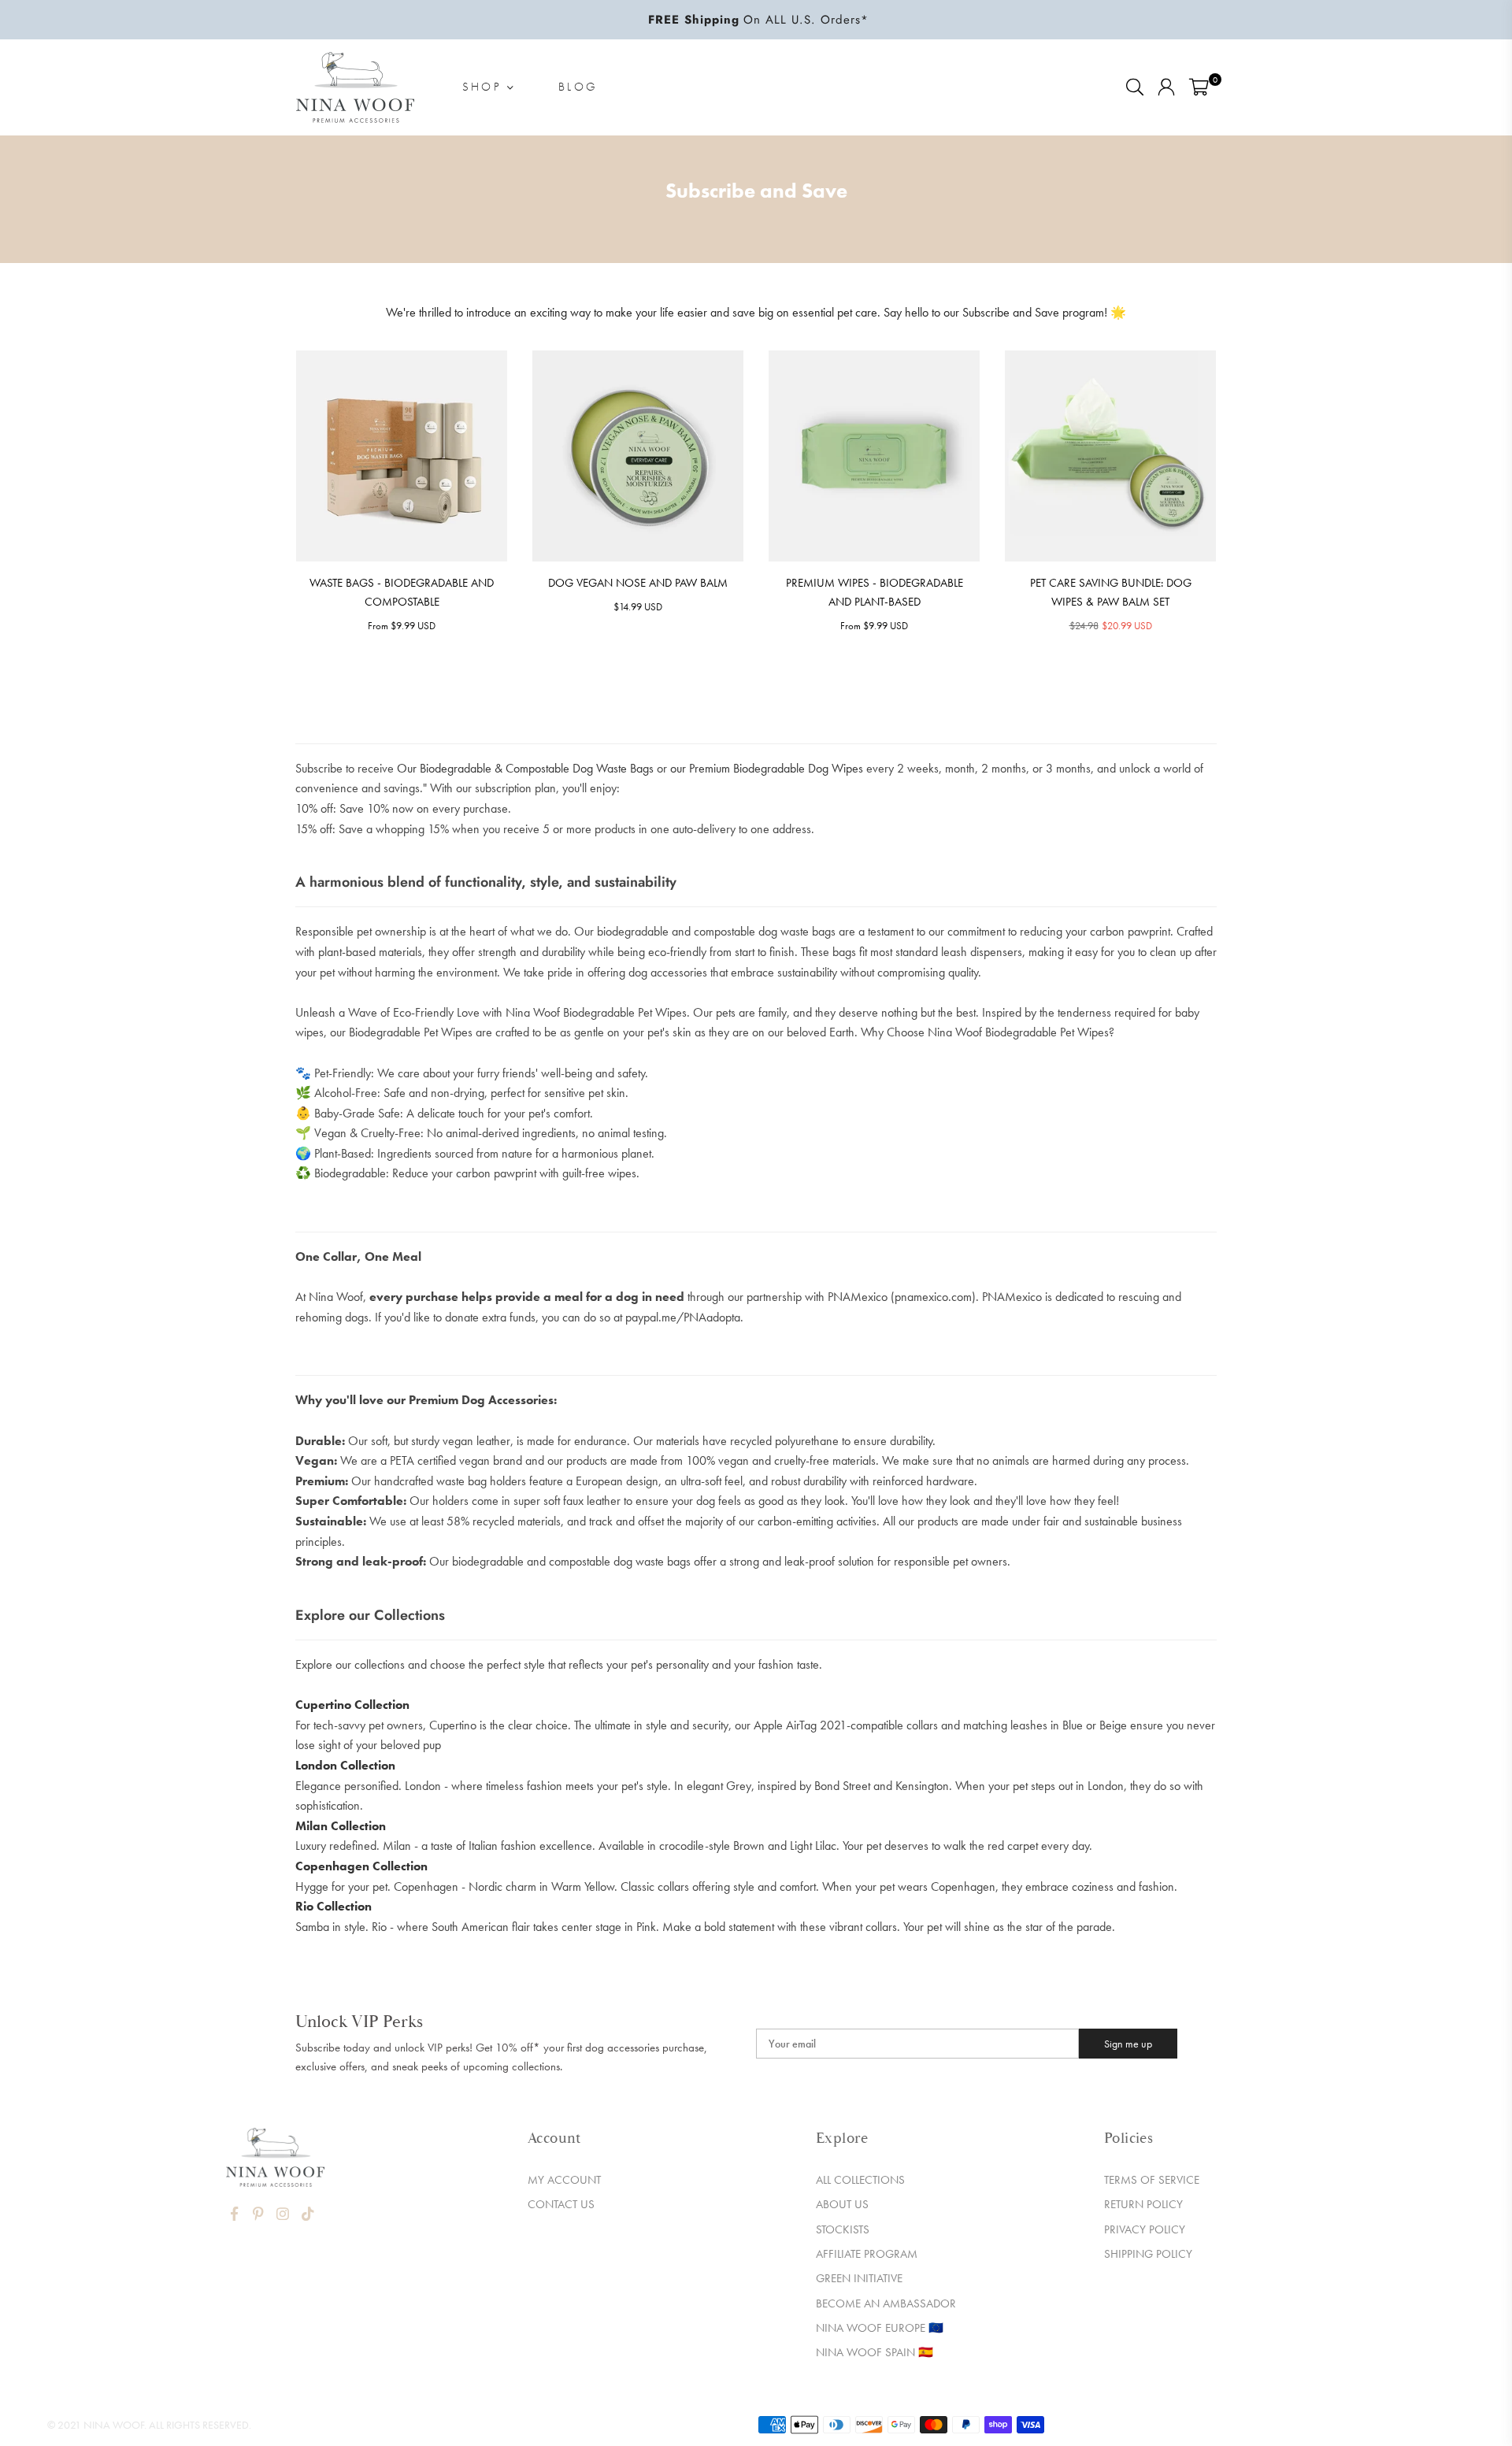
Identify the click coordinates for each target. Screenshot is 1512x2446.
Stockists (843, 2229)
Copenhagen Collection (361, 1866)
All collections (860, 2180)
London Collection (345, 1765)
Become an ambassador (886, 2303)
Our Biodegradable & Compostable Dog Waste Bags (525, 768)
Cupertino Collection (352, 1705)
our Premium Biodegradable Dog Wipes (767, 768)
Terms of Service (1152, 2180)
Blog (578, 87)
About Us (842, 2204)
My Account (564, 2180)
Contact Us (561, 2204)
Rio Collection (334, 1906)
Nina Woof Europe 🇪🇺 (880, 2328)
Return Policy (1143, 2204)
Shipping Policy (1148, 2254)
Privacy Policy (1145, 2229)
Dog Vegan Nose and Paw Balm (638, 583)
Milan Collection (341, 1826)
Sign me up (1128, 2044)
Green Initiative (859, 2278)
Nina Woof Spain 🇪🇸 (875, 2352)
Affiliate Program (867, 2254)
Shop (485, 87)
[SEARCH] (1135, 87)
